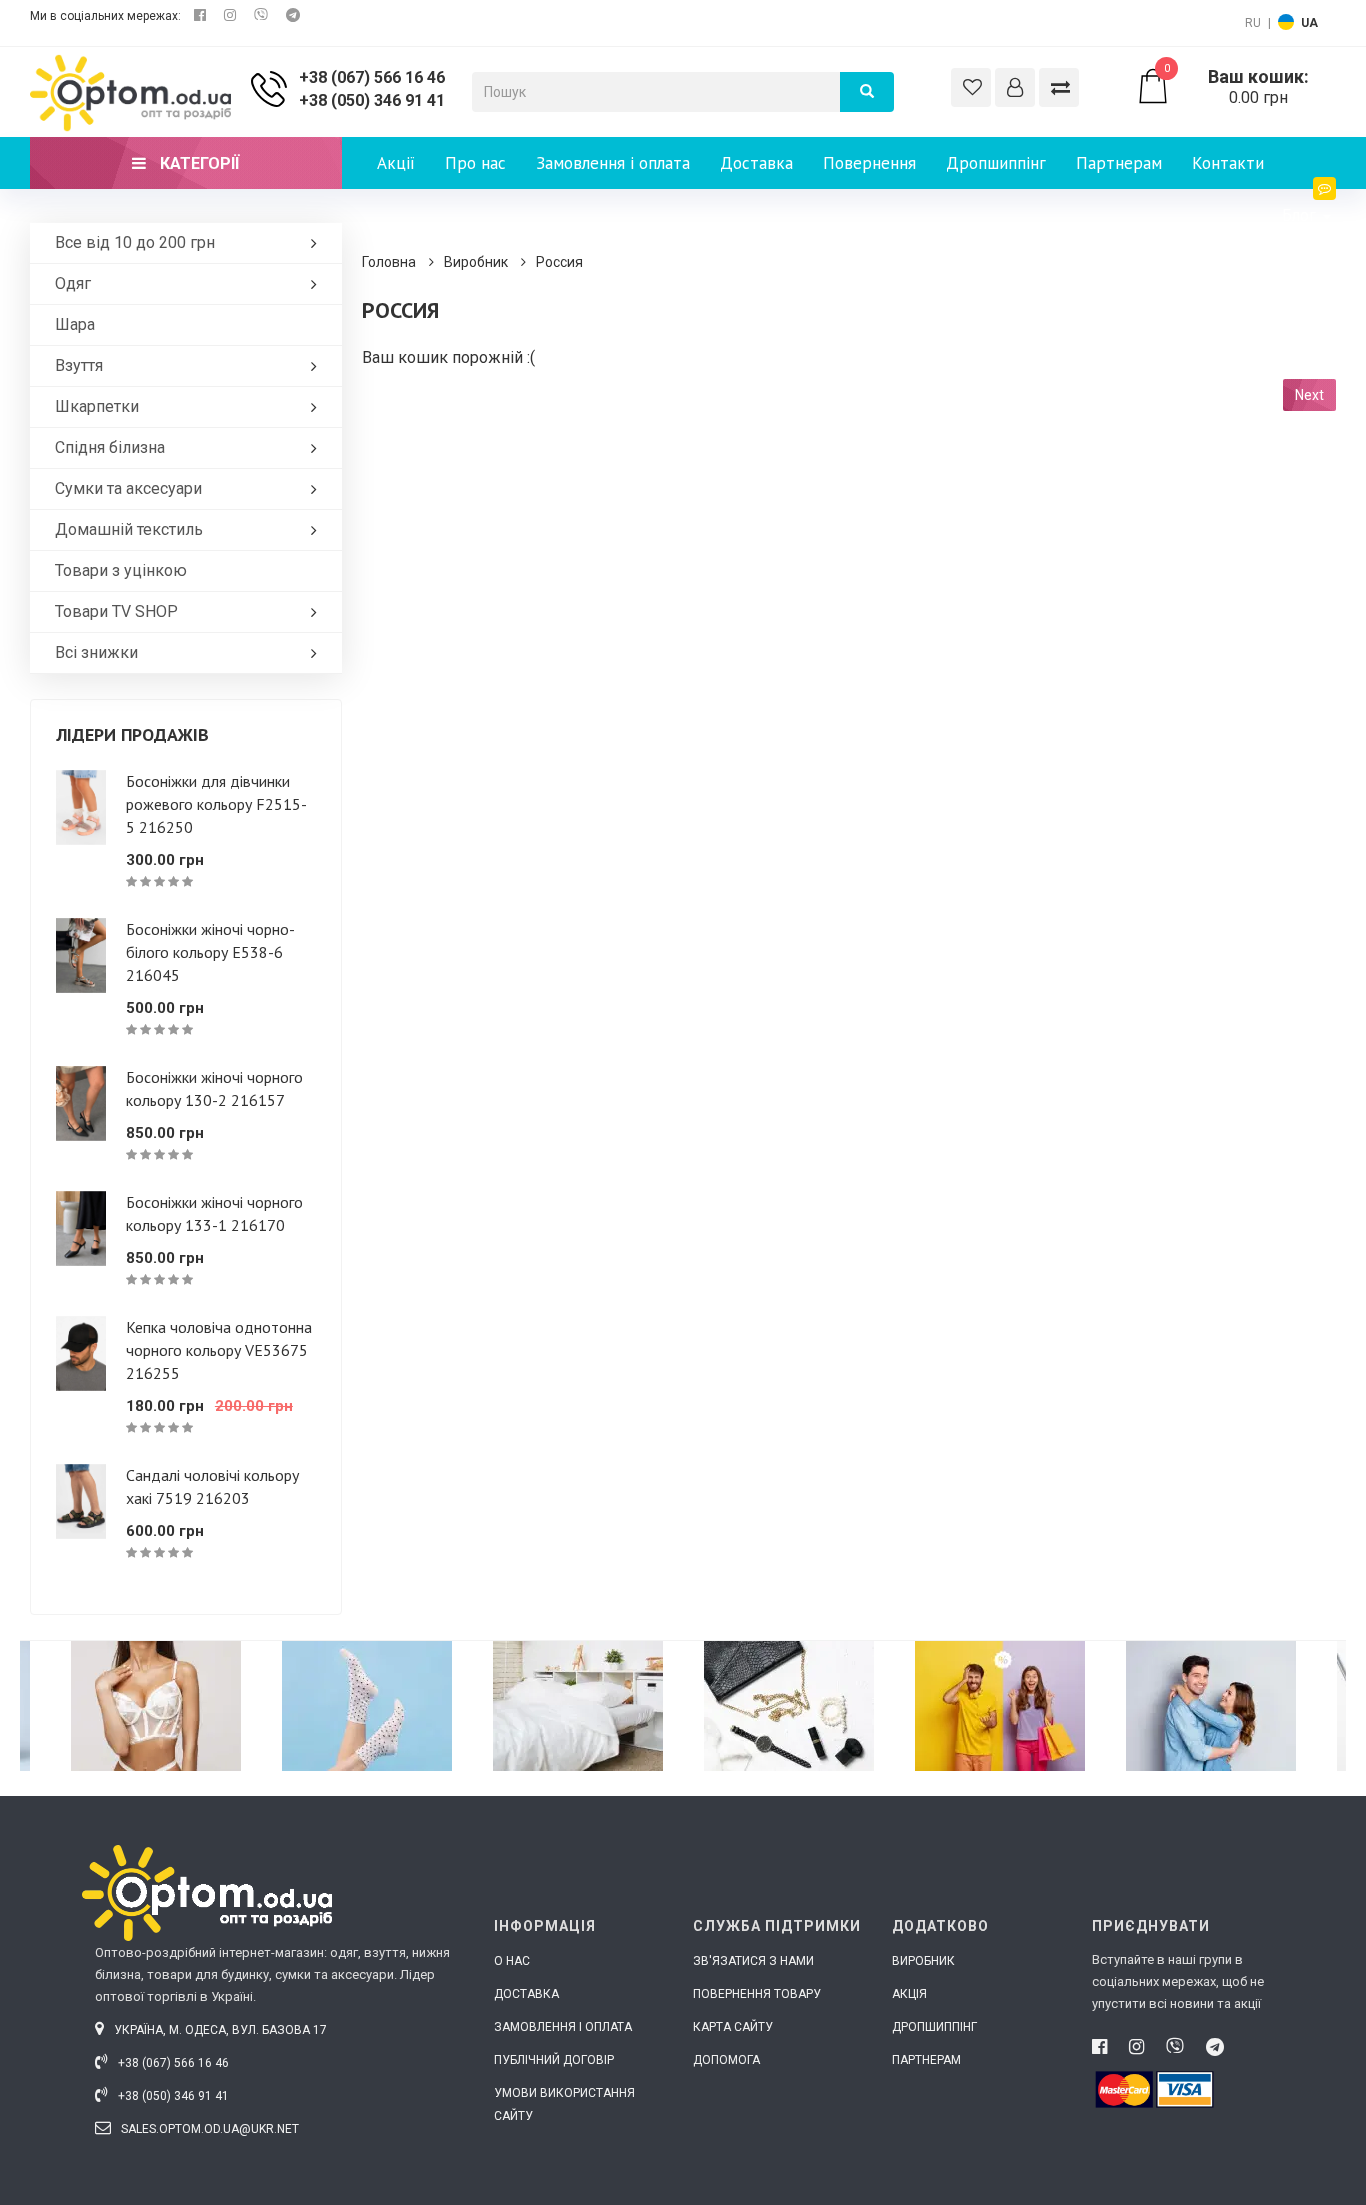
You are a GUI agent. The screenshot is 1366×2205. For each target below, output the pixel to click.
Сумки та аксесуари (128, 488)
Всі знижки (96, 652)
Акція (909, 1994)
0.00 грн (1237, 87)
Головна (389, 262)
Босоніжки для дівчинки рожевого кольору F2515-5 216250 (216, 804)
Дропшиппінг (996, 163)
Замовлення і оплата (613, 163)
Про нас (475, 163)
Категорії (197, 163)
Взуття (79, 365)
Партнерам (1119, 163)
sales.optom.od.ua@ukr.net (208, 2129)
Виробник (476, 262)
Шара (75, 324)
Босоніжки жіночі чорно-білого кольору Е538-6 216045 (210, 952)
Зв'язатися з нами (753, 1961)
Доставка (756, 163)
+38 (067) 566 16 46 (372, 77)
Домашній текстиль (129, 529)
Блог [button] (1301, 215)
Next (1309, 395)
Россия (559, 262)
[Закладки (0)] (971, 87)
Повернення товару (757, 1994)
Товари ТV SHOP (116, 611)
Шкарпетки (97, 406)
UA (1309, 23)
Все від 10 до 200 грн (135, 242)
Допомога (726, 2060)
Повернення (869, 163)
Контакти (1228, 163)
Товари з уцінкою (121, 570)
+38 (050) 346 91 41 (372, 100)
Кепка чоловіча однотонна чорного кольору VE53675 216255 (219, 1350)
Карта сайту (733, 2027)
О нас (512, 1961)
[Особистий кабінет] (1015, 87)
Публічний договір (554, 2060)
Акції (396, 163)
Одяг (73, 283)
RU (1253, 23)
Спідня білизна (110, 447)
